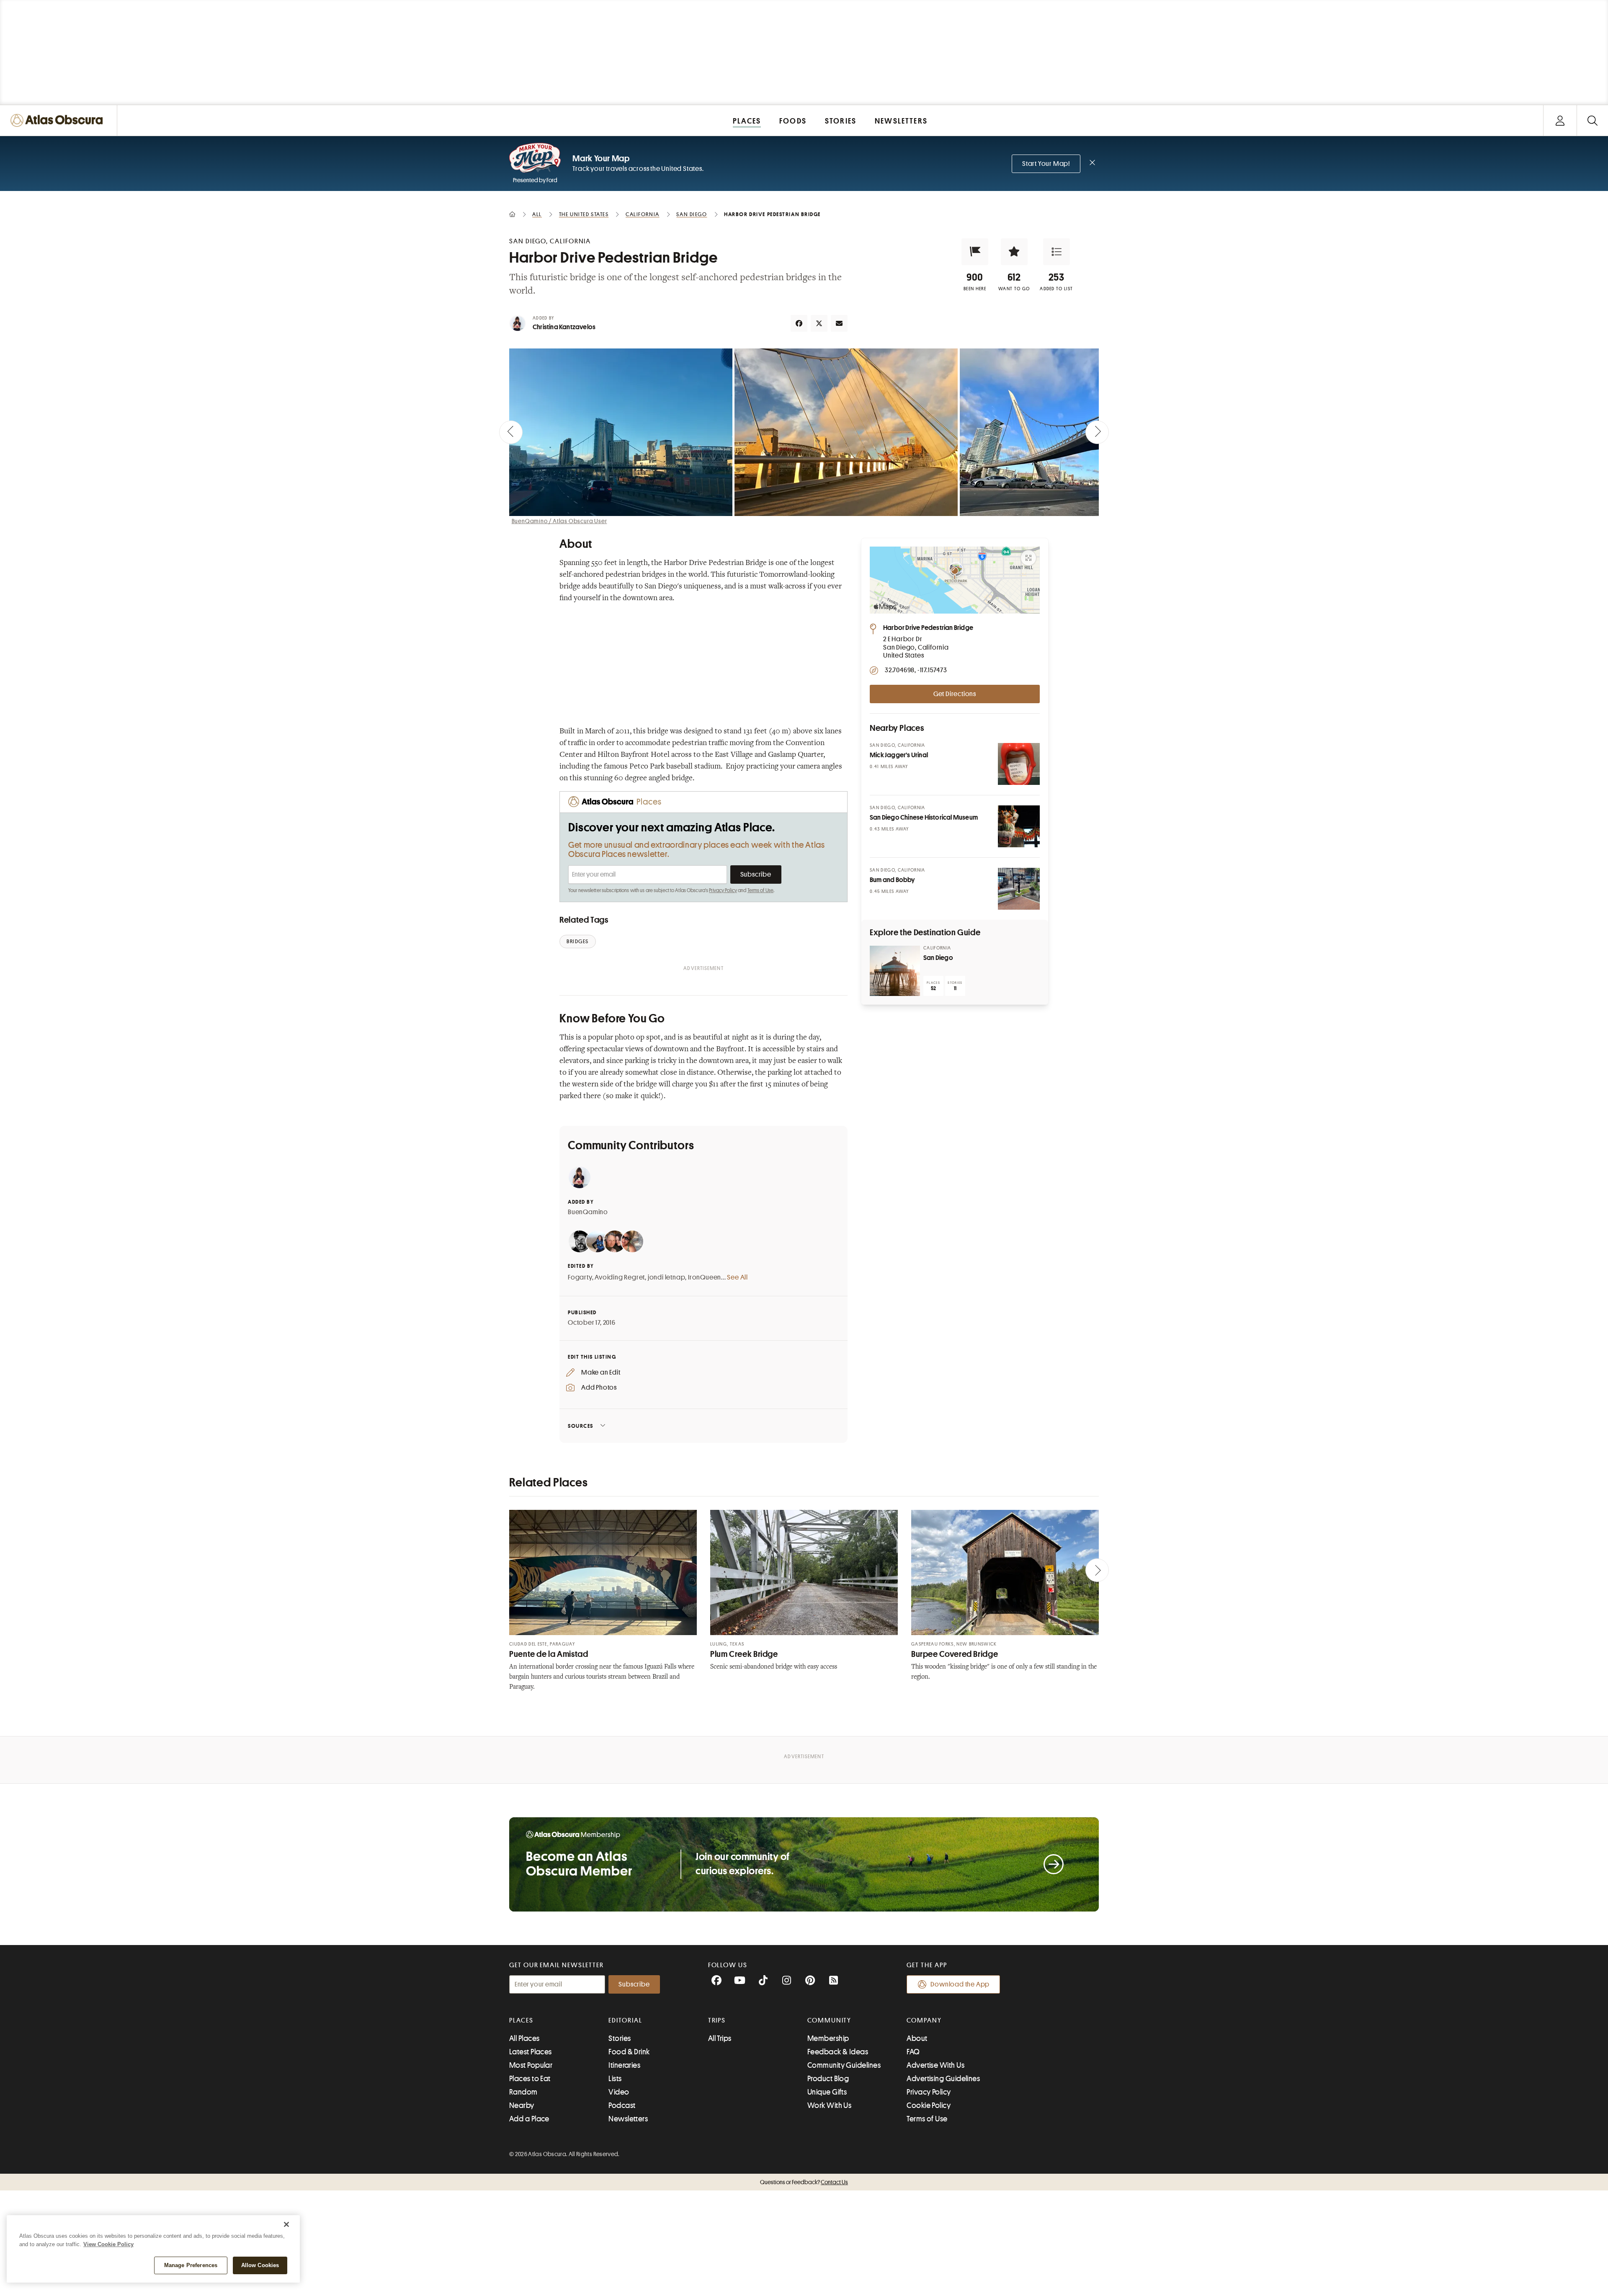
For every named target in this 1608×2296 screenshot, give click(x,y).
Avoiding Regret (620, 1277)
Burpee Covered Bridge (955, 1654)
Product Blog (828, 2079)
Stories (620, 2038)
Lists (615, 2079)
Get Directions (955, 694)
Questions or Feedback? (804, 2182)
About (917, 2038)
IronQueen (705, 1277)
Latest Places (531, 2052)
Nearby (522, 2105)
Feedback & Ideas (838, 2052)
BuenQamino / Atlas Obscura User (559, 521)
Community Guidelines (844, 2065)
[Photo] (1019, 764)
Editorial (625, 2020)
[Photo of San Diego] (895, 971)
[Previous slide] (511, 432)
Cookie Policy (929, 2105)
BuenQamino (588, 1212)
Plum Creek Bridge (744, 1654)
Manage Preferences (191, 2265)
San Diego (938, 958)
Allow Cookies (260, 2265)
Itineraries (624, 2065)
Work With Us (829, 2105)
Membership (828, 2038)
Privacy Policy (723, 890)
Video (619, 2092)
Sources (581, 1426)
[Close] (286, 2224)
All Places (524, 2038)
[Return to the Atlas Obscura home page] (59, 120)
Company (924, 2020)
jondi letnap (667, 1277)
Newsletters (628, 2119)
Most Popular (531, 2065)
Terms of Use (760, 890)
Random (523, 2092)
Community (829, 2020)
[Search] (1592, 120)
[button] (975, 252)
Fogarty (580, 1277)
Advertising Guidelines (943, 2079)
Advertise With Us (935, 2065)
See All (737, 1277)
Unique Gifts (827, 2092)
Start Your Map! (1046, 164)
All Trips (720, 2038)
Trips (717, 2020)
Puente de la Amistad (549, 1654)
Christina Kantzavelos (564, 327)
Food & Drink (629, 2052)
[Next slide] (1097, 432)
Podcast (622, 2105)
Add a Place (529, 2119)
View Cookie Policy (108, 2244)
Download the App (960, 1984)
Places (521, 2020)
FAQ (913, 2052)
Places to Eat (530, 2079)
